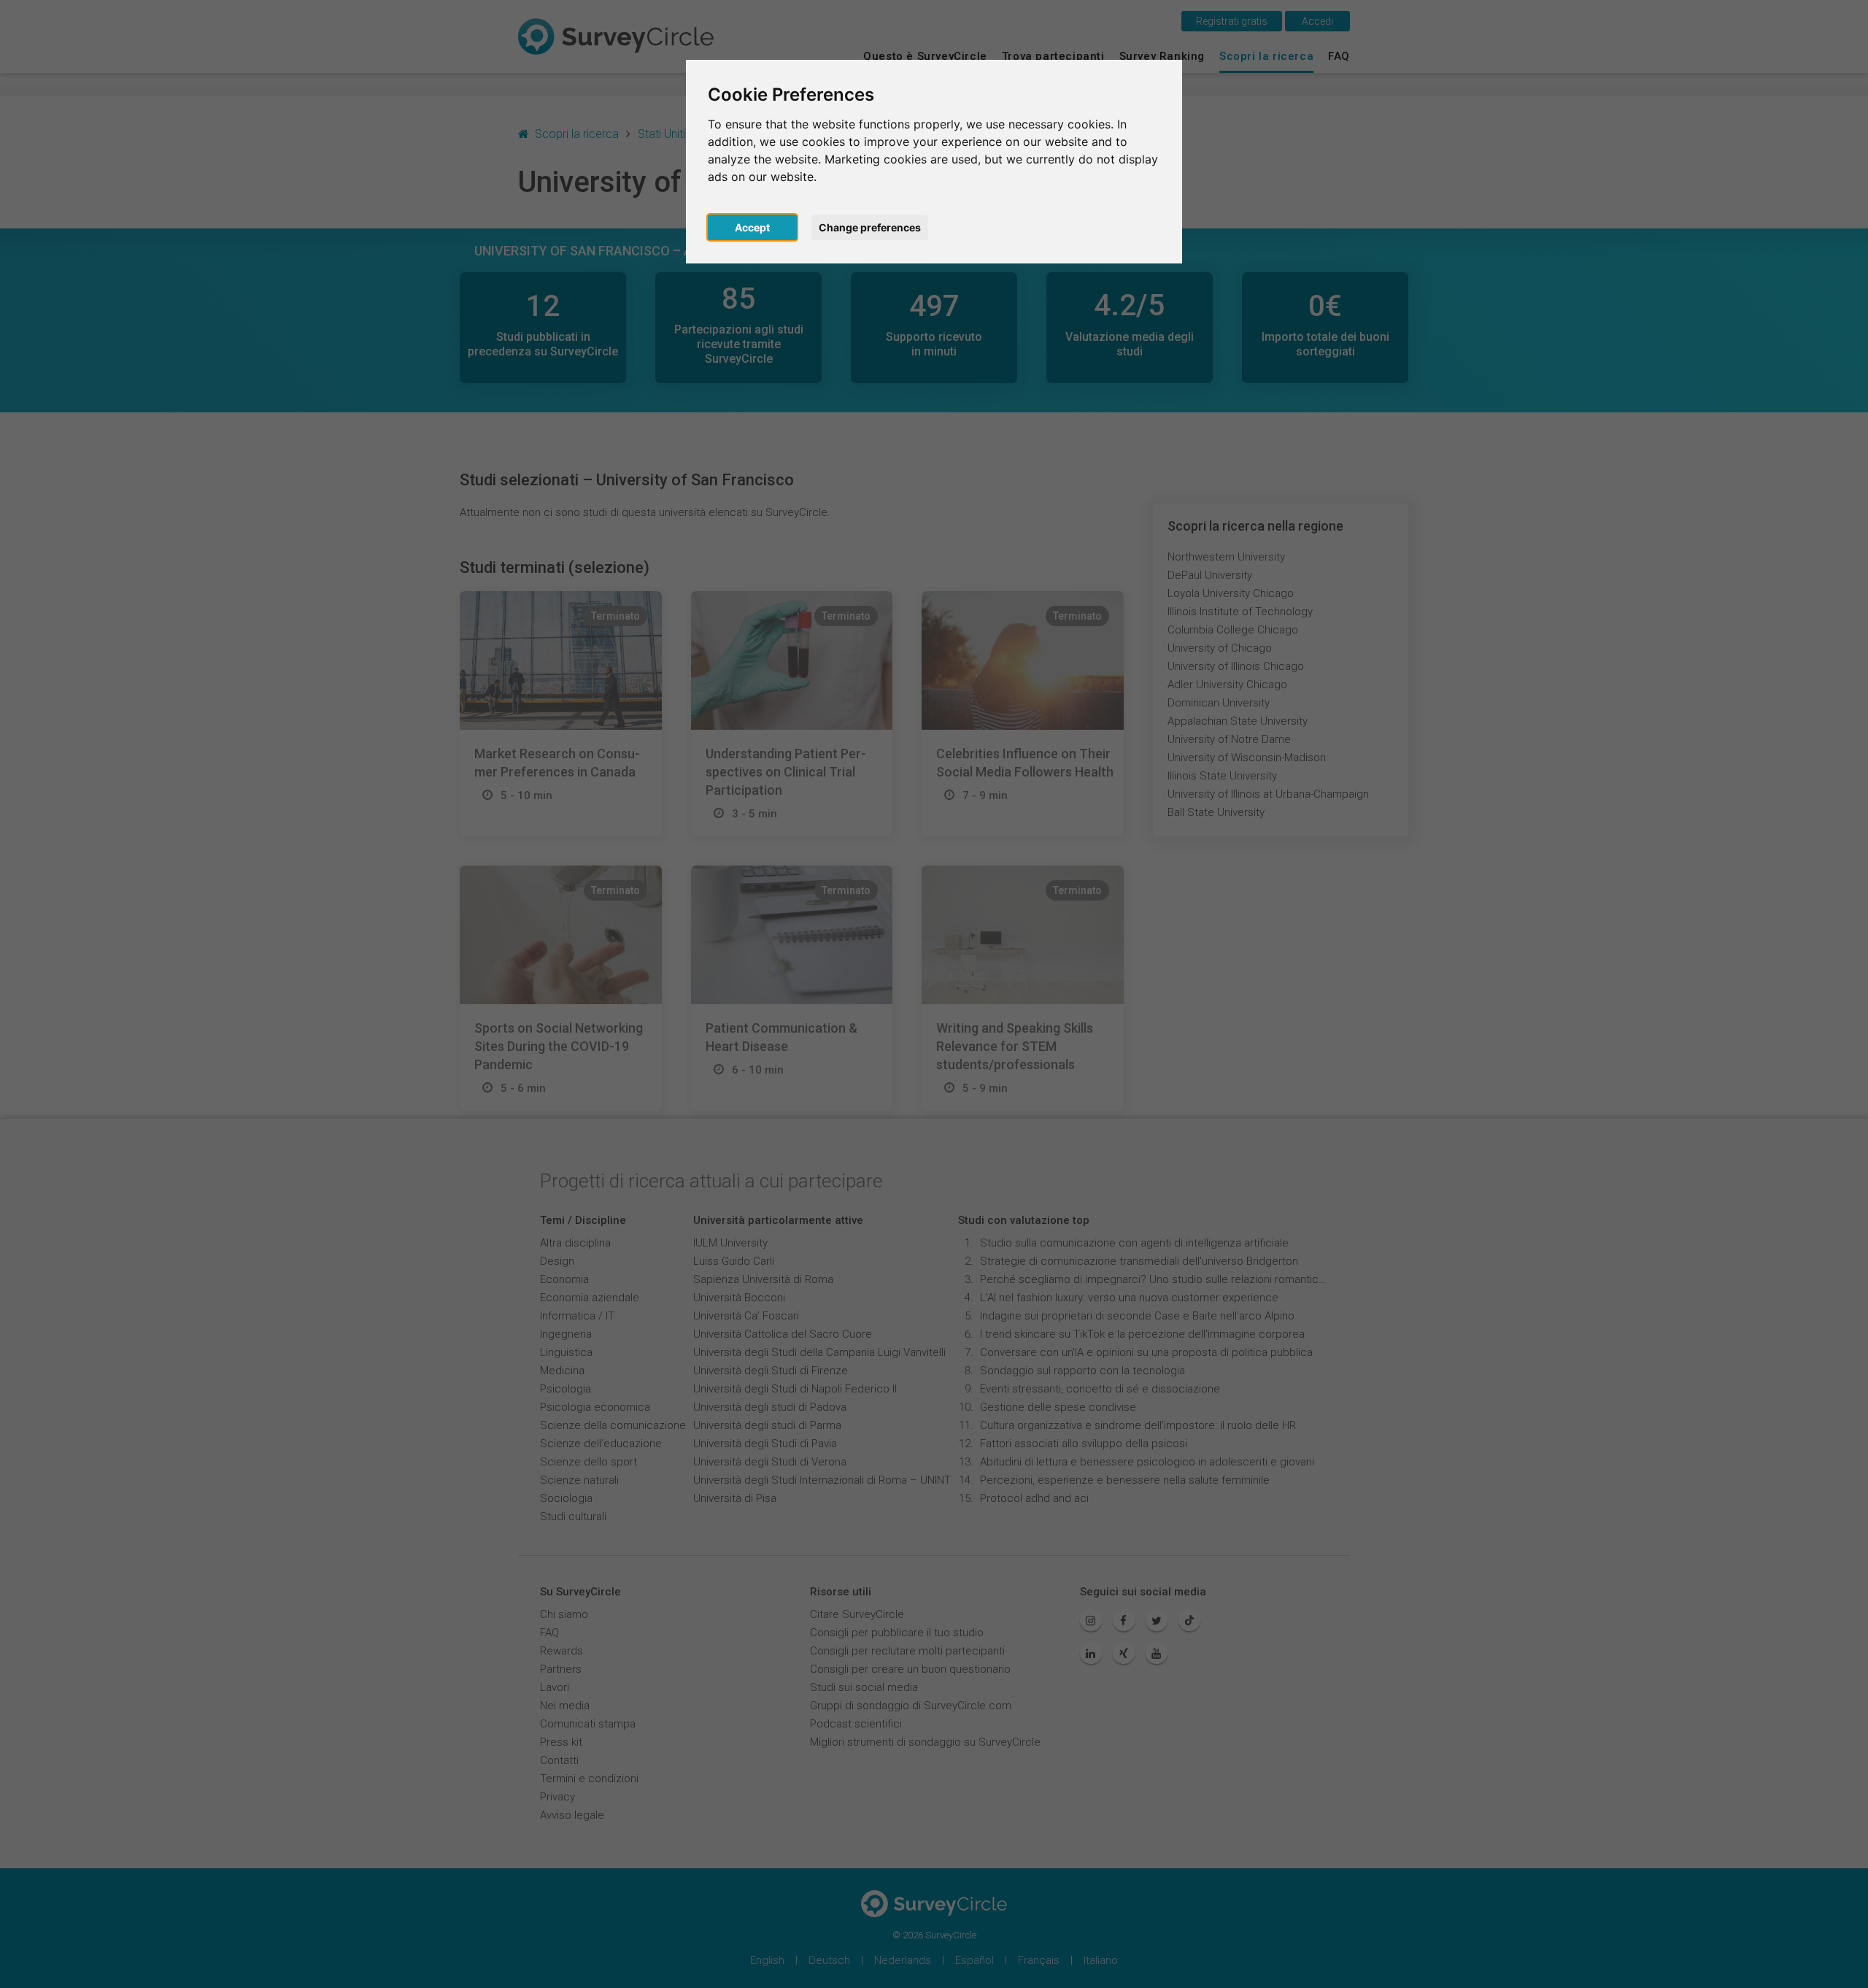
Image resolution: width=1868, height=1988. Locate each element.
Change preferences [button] (870, 227)
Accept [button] (752, 227)
